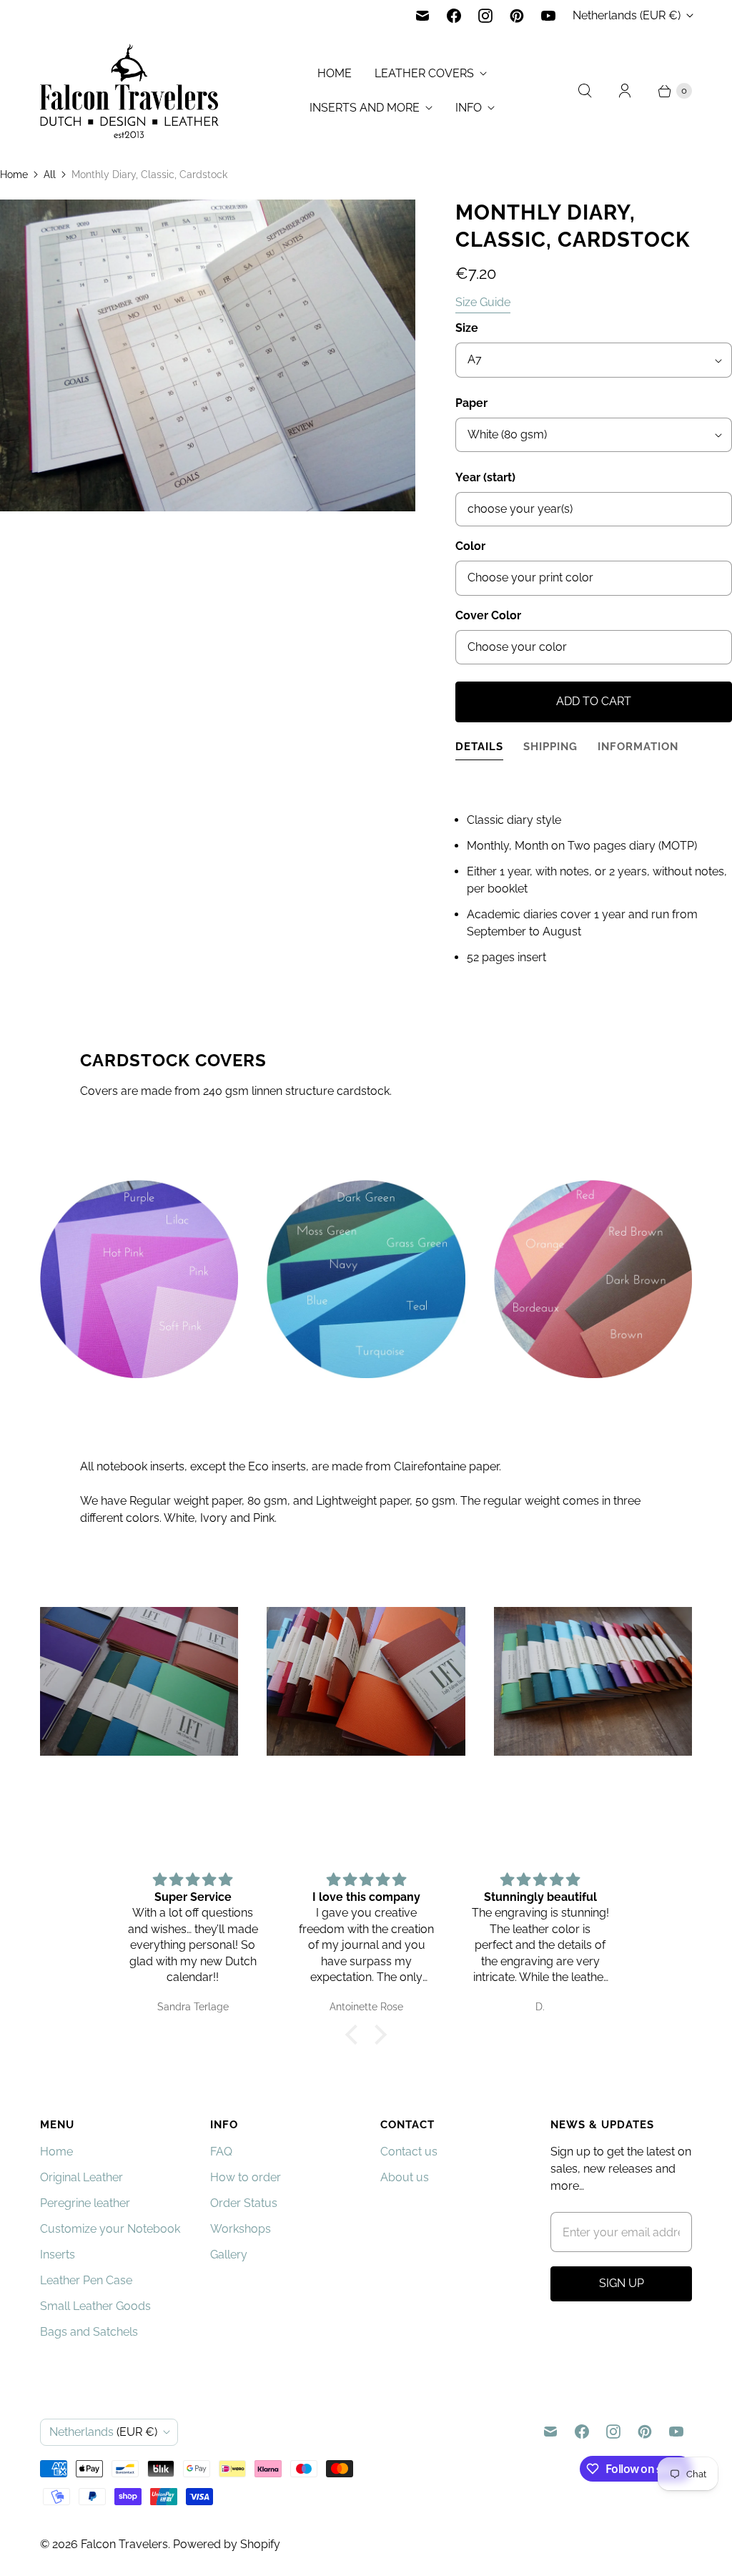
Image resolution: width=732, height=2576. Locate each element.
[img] (193, 1880)
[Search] (585, 91)
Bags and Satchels (89, 2332)
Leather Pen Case (86, 2280)
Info (469, 108)
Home (335, 73)
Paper (471, 403)
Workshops (241, 2229)
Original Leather (81, 2177)
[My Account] (625, 91)
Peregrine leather (85, 2203)
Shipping (550, 746)
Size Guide (483, 303)
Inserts (58, 2255)
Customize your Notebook (110, 2229)
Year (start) (485, 477)
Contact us (409, 2152)
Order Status (244, 2203)
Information (638, 746)
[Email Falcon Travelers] (422, 16)
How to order (246, 2177)
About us (405, 2177)
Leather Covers (424, 73)
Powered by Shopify (227, 2544)
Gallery (229, 2255)
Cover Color (488, 615)
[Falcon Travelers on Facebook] (454, 16)
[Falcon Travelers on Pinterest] (517, 16)
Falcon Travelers (124, 2544)
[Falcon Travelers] (129, 91)
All (50, 174)
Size (467, 328)
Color (470, 546)
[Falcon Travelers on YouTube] (548, 16)
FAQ (221, 2152)
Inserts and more (365, 108)
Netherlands (627, 15)
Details (479, 746)
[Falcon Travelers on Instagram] (485, 16)
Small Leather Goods (95, 2306)
